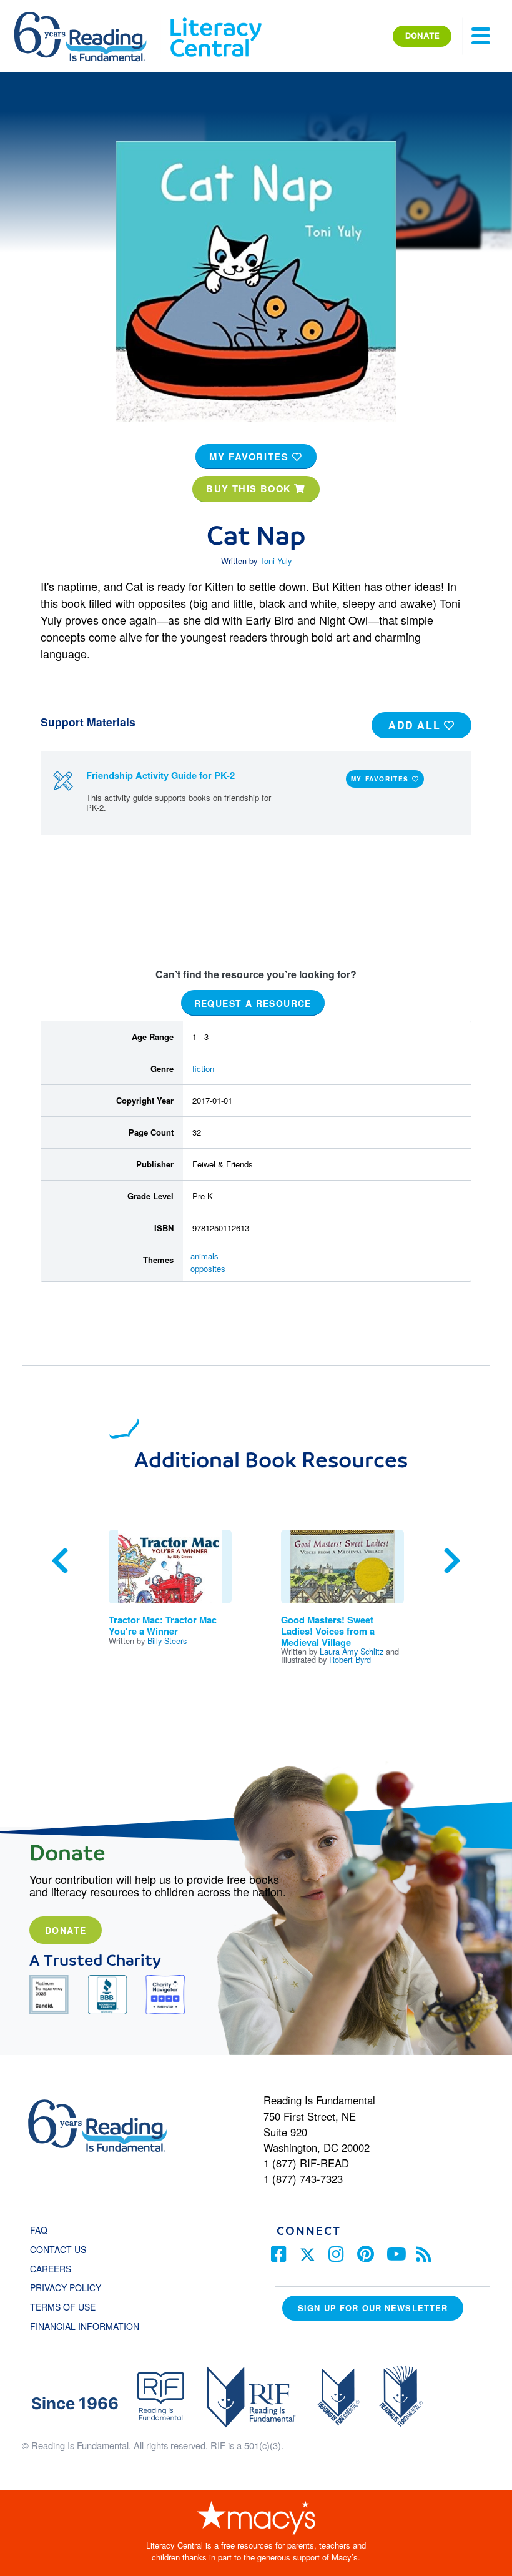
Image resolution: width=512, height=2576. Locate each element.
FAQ (39, 2230)
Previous (60, 1561)
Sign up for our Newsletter (373, 2308)
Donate (66, 1930)
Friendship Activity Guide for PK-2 (160, 775)
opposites (208, 1268)
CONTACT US (62, 2249)
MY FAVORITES (251, 457)
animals (204, 1256)
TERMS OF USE (69, 2307)
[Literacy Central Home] (215, 17)
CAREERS (51, 2269)
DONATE (422, 36)
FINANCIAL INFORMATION (85, 2326)
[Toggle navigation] (481, 36)
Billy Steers (167, 1641)
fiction (203, 1068)
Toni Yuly (276, 561)
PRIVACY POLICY (66, 2287)
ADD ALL (416, 725)
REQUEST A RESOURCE (253, 1003)
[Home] (89, 17)
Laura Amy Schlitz (352, 1651)
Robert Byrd (350, 1659)
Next (452, 1561)
